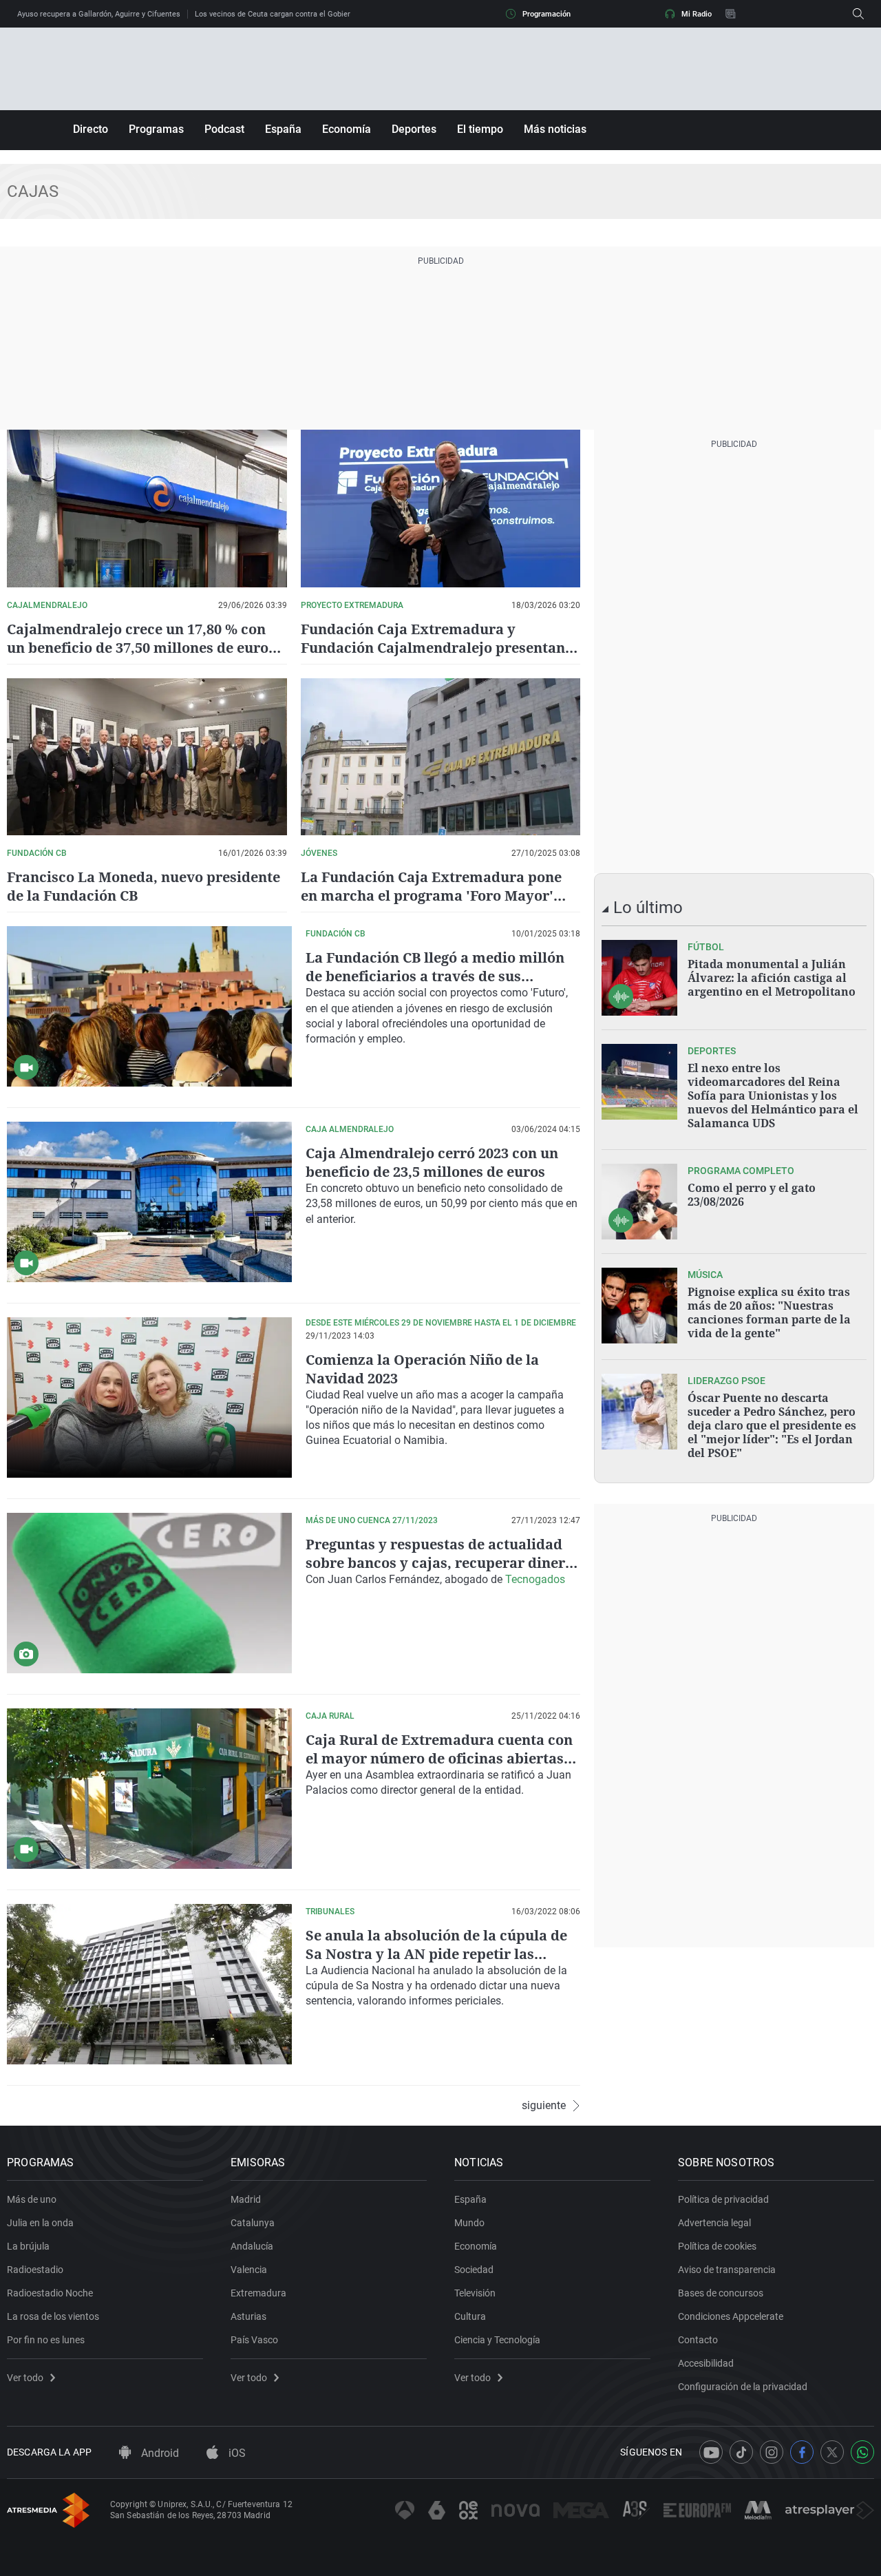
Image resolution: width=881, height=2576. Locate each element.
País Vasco (254, 2340)
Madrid (246, 2199)
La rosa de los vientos (53, 2316)
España (283, 129)
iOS (236, 2453)
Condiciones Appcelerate (731, 2316)
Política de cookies (717, 2246)
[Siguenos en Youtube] (711, 2452)
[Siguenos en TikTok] (741, 2452)
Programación (546, 14)
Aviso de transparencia (727, 2270)
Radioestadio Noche (50, 2293)
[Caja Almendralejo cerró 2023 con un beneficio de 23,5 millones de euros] (149, 1202)
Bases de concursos (721, 2293)
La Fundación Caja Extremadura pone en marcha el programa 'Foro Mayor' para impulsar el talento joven (431, 896)
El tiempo (480, 129)
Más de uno (32, 2199)
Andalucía (252, 2246)
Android (159, 2453)
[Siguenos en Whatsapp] (862, 2452)
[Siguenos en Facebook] (802, 2452)
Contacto (698, 2340)
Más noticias (555, 129)
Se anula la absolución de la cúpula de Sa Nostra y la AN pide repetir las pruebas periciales (436, 1954)
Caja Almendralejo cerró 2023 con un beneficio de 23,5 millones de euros (432, 1162)
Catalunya (253, 2223)
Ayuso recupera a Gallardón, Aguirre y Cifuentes (99, 14)
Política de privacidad (723, 2199)
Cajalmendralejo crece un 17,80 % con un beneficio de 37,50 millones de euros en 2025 (141, 648)
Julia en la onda (40, 2223)
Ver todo (25, 2378)
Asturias (248, 2316)
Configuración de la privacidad (743, 2387)
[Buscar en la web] (858, 14)
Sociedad (474, 2270)
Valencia (249, 2270)
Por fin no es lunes (46, 2340)
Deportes (414, 129)
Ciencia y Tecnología (497, 2340)
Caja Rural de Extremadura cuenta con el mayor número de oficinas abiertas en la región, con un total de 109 (439, 1758)
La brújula (28, 2246)
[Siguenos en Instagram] (772, 2452)
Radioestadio (35, 2270)
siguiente (544, 2106)
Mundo (469, 2223)
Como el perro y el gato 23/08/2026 (752, 1195)
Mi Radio (697, 14)
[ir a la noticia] (639, 978)
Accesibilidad (706, 2363)
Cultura (470, 2316)
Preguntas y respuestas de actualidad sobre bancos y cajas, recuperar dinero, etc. (442, 1563)
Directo (91, 129)
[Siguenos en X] (832, 2452)
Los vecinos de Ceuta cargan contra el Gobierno (277, 14)
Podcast (224, 129)
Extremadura (258, 2293)
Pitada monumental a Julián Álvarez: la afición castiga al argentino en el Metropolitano (772, 978)
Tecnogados (535, 1579)
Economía (347, 129)
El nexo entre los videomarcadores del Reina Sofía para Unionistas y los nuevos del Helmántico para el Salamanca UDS (773, 1096)
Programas (156, 129)
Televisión (475, 2293)
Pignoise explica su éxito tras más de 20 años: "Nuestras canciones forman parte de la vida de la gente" (769, 1312)
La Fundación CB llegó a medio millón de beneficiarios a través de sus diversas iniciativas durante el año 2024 (442, 976)
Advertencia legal (714, 2223)
